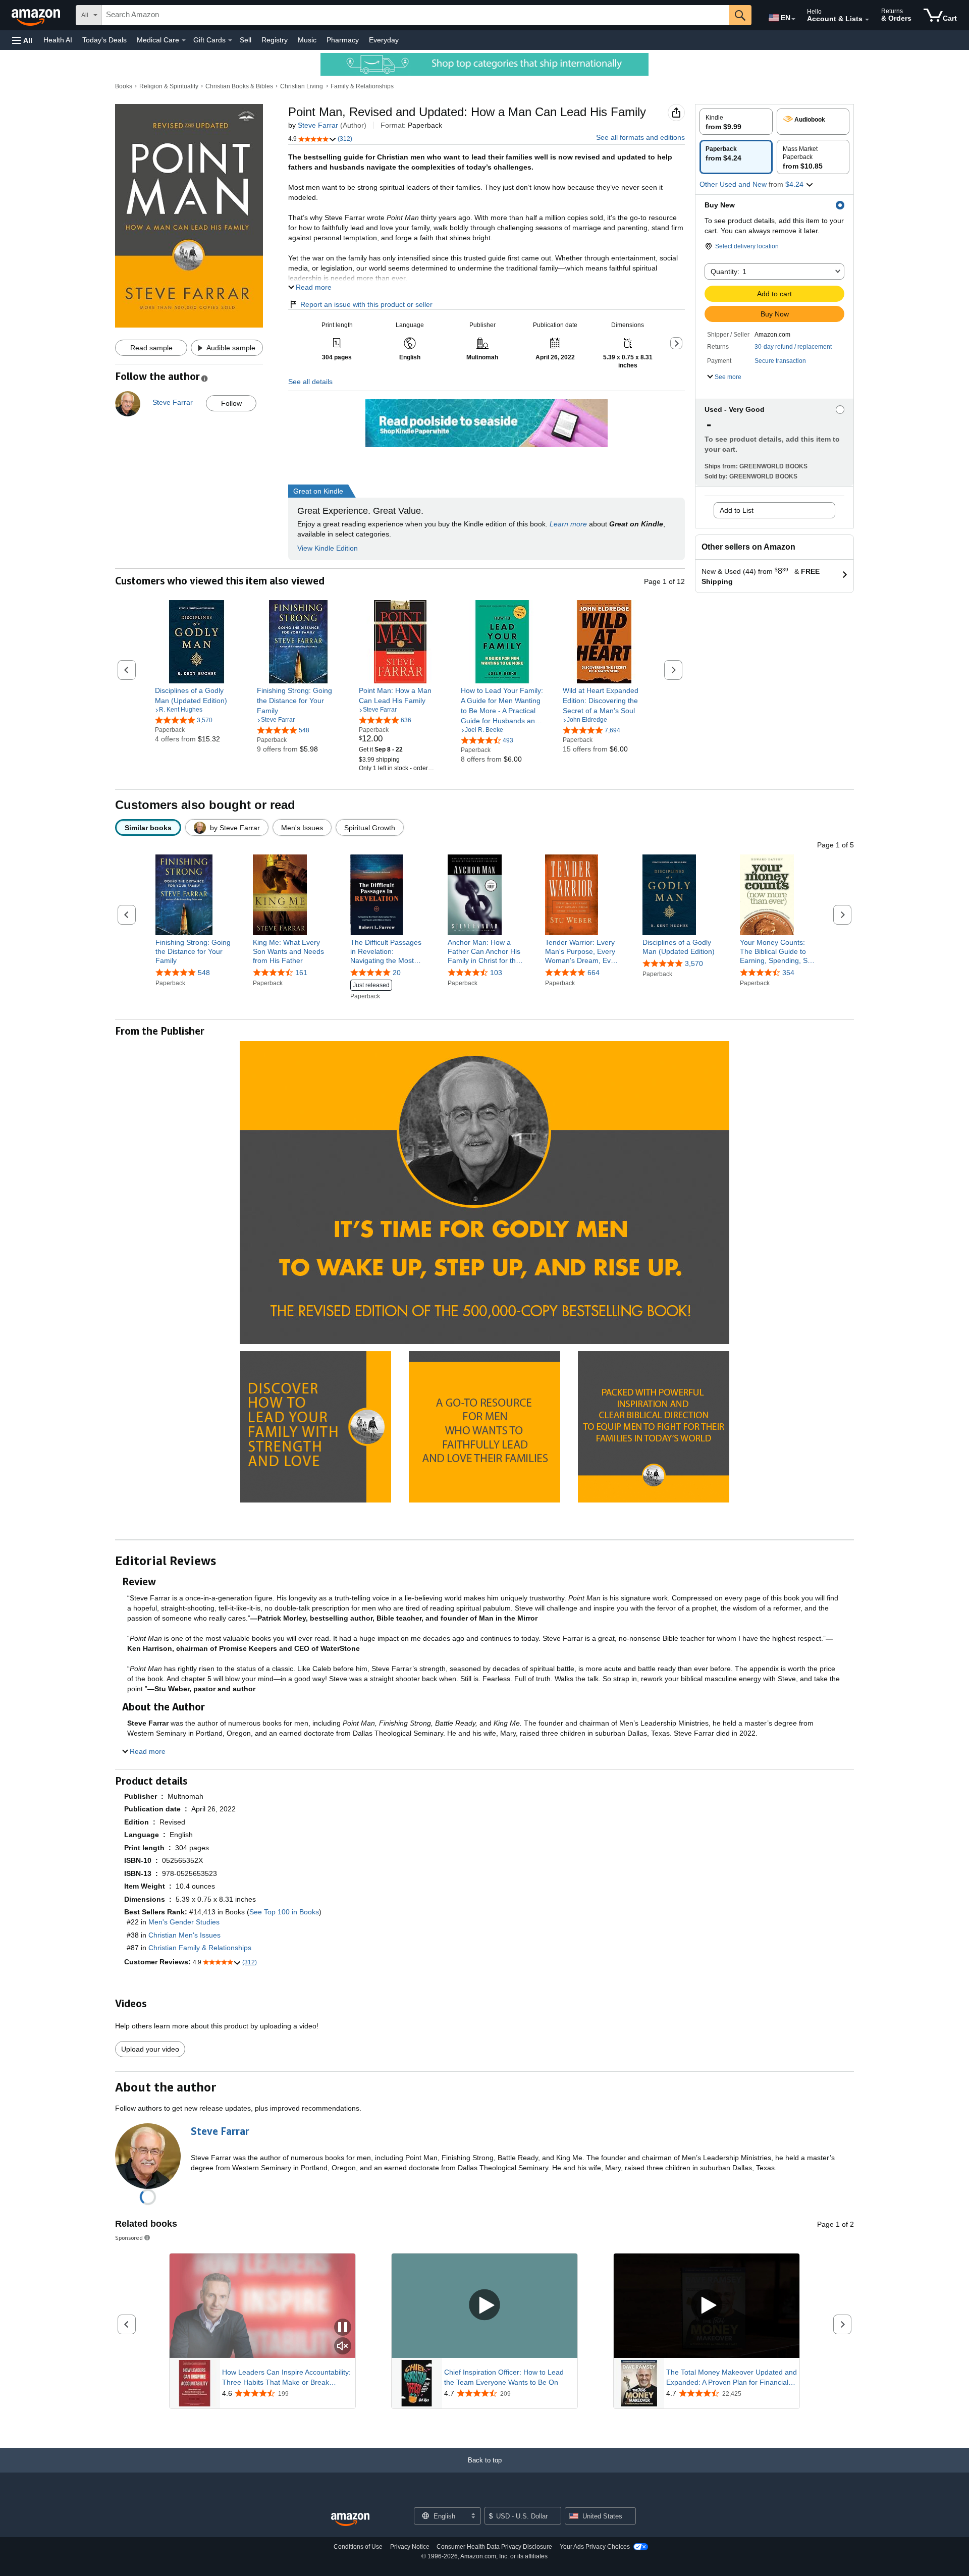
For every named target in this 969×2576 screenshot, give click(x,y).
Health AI (58, 40)
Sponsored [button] (129, 2238)
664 (594, 973)
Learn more (568, 524)
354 (788, 973)
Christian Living (302, 86)
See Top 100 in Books (284, 1912)
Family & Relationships (362, 86)
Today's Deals (104, 40)
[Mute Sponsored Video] (343, 2347)
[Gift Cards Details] (230, 40)
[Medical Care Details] (184, 40)
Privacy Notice (410, 2547)
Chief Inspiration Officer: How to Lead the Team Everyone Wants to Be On (504, 2377)
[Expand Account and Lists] (867, 20)
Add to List (737, 510)
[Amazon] (37, 15)
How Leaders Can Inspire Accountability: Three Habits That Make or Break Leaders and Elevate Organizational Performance (286, 2378)
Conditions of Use (358, 2547)
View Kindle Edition (328, 548)
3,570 (694, 963)
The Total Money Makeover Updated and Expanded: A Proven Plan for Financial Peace (732, 2378)
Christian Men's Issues (184, 1935)
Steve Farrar (318, 125)
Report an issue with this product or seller (366, 304)
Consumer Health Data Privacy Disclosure (494, 2547)
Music (307, 40)
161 (301, 973)
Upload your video (150, 2049)
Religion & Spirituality (169, 86)
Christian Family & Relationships (200, 1948)
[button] (22, 40)
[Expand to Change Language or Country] (793, 19)
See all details (310, 382)
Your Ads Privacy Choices (595, 2547)
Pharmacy (343, 40)
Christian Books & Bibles (239, 86)
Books (124, 86)
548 (204, 973)
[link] (197, 695)
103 (496, 973)
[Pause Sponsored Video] (343, 2328)
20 (397, 973)
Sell (246, 40)
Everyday (384, 40)
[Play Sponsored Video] (484, 2306)
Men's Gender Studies (184, 1922)
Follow (231, 403)
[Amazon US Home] (350, 2520)
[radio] (736, 122)
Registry (275, 40)
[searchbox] (415, 15)
